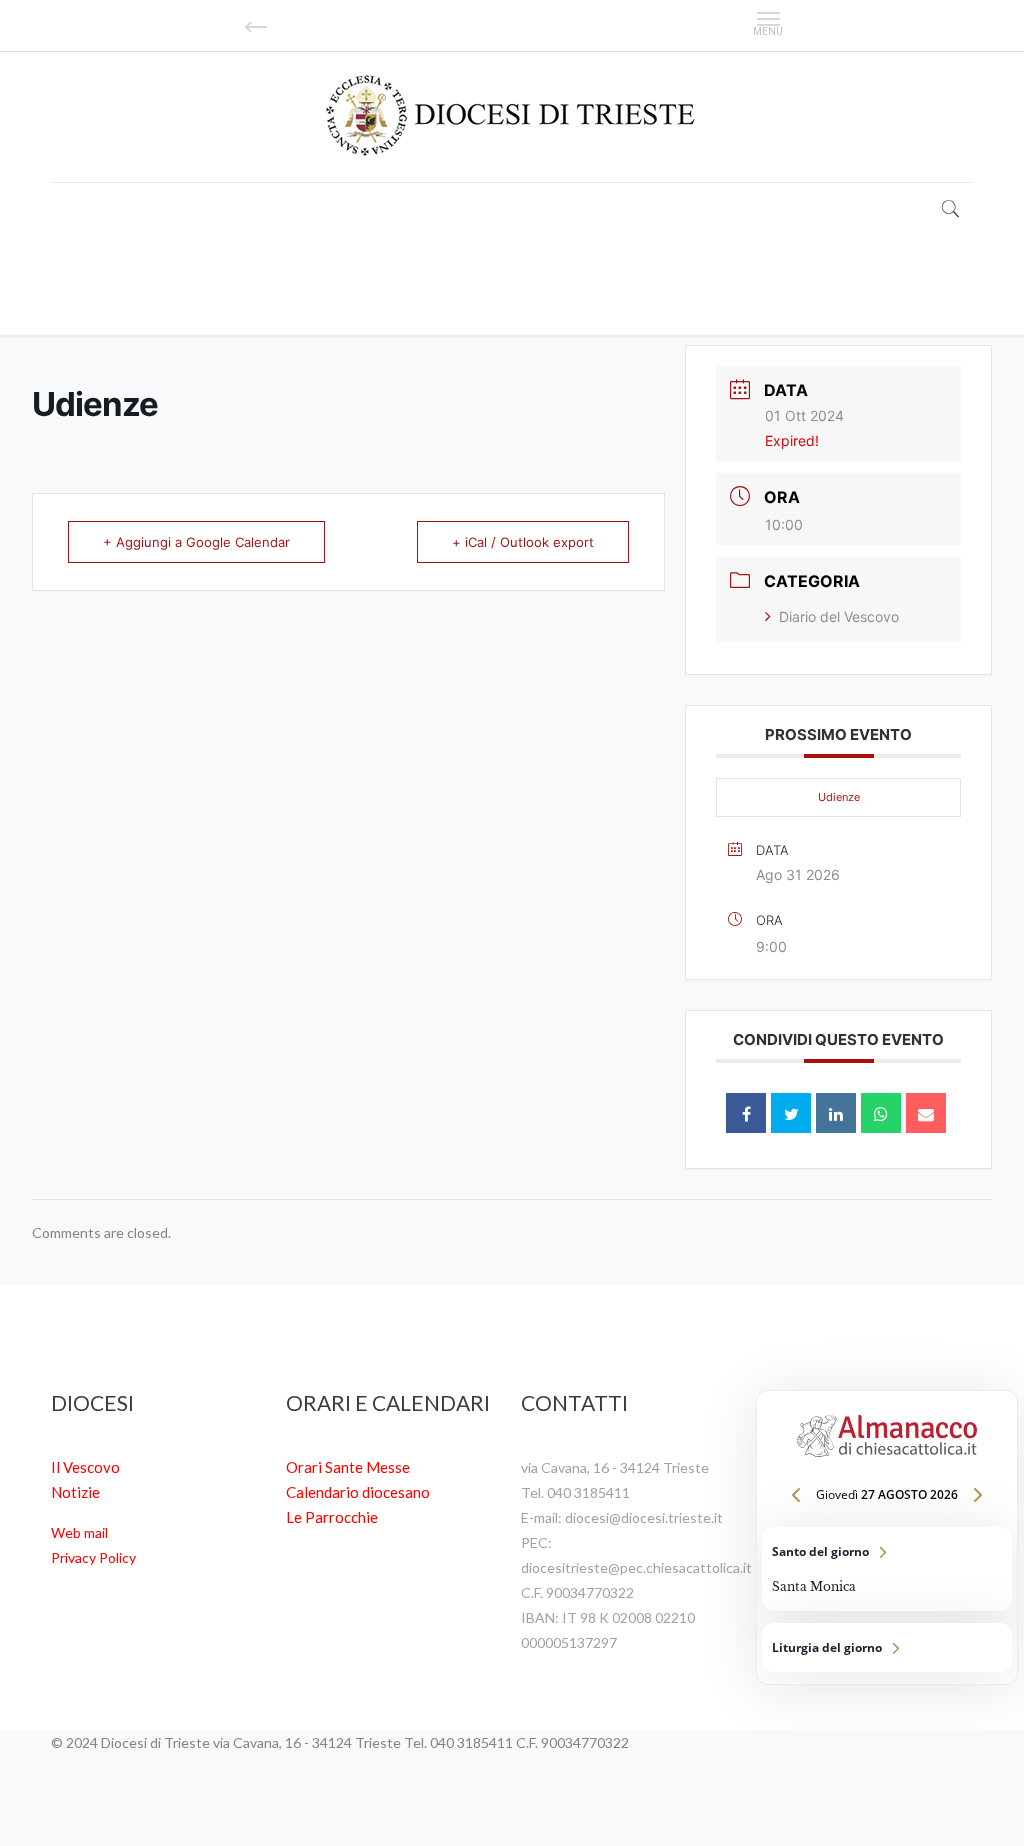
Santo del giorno (887, 1569)
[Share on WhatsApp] (881, 1113)
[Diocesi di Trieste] (512, 116)
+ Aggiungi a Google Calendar (196, 542)
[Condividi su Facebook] (746, 1113)
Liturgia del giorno (887, 1647)
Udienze (839, 797)
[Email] (926, 1113)
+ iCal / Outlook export (523, 542)
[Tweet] (791, 1113)
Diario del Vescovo (839, 616)
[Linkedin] (836, 1113)
